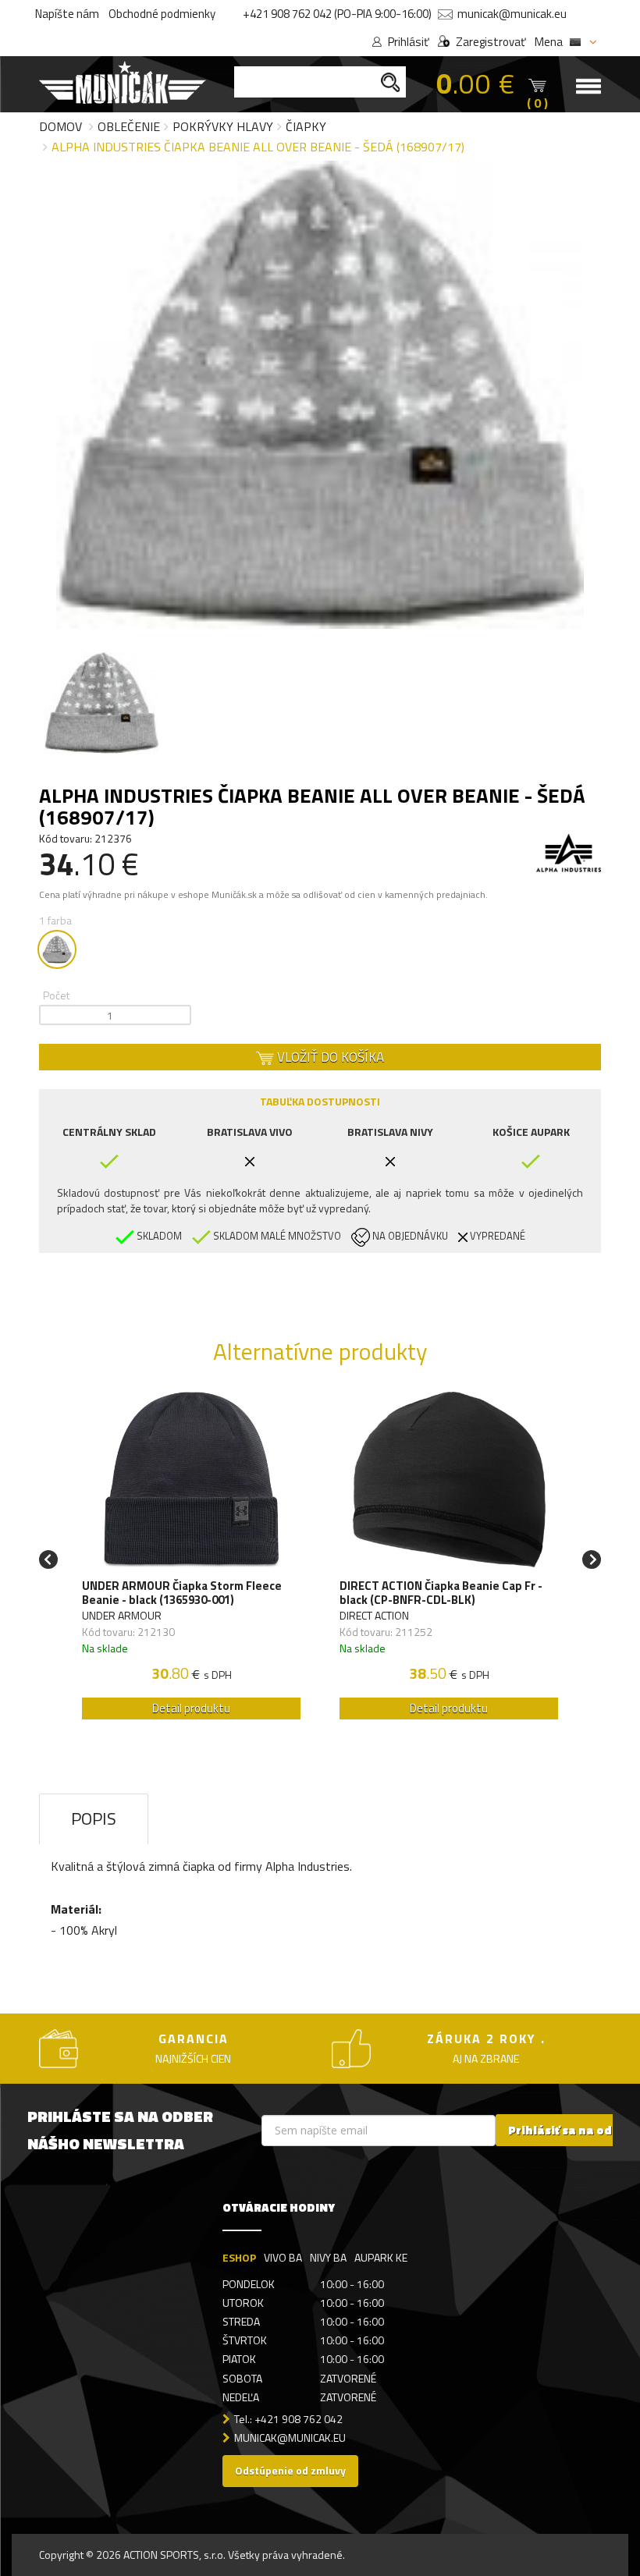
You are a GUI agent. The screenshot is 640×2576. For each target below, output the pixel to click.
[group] (191, 1560)
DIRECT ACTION (374, 1615)
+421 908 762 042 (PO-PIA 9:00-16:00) (337, 14)
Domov (60, 126)
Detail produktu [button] (191, 1708)
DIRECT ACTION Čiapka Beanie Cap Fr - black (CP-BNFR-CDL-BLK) (441, 1593)
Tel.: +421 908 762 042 (288, 2419)
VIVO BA (283, 2257)
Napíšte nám (67, 14)
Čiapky (306, 126)
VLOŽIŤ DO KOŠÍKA (329, 1057)
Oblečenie (129, 126)
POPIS (94, 1818)
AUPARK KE (381, 2257)
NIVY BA (328, 2257)
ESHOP (239, 2257)
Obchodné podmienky (162, 14)
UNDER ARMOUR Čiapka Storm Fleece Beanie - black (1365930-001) (182, 1593)
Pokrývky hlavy (223, 126)
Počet (56, 995)
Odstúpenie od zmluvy (290, 2470)
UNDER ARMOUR (122, 1615)
